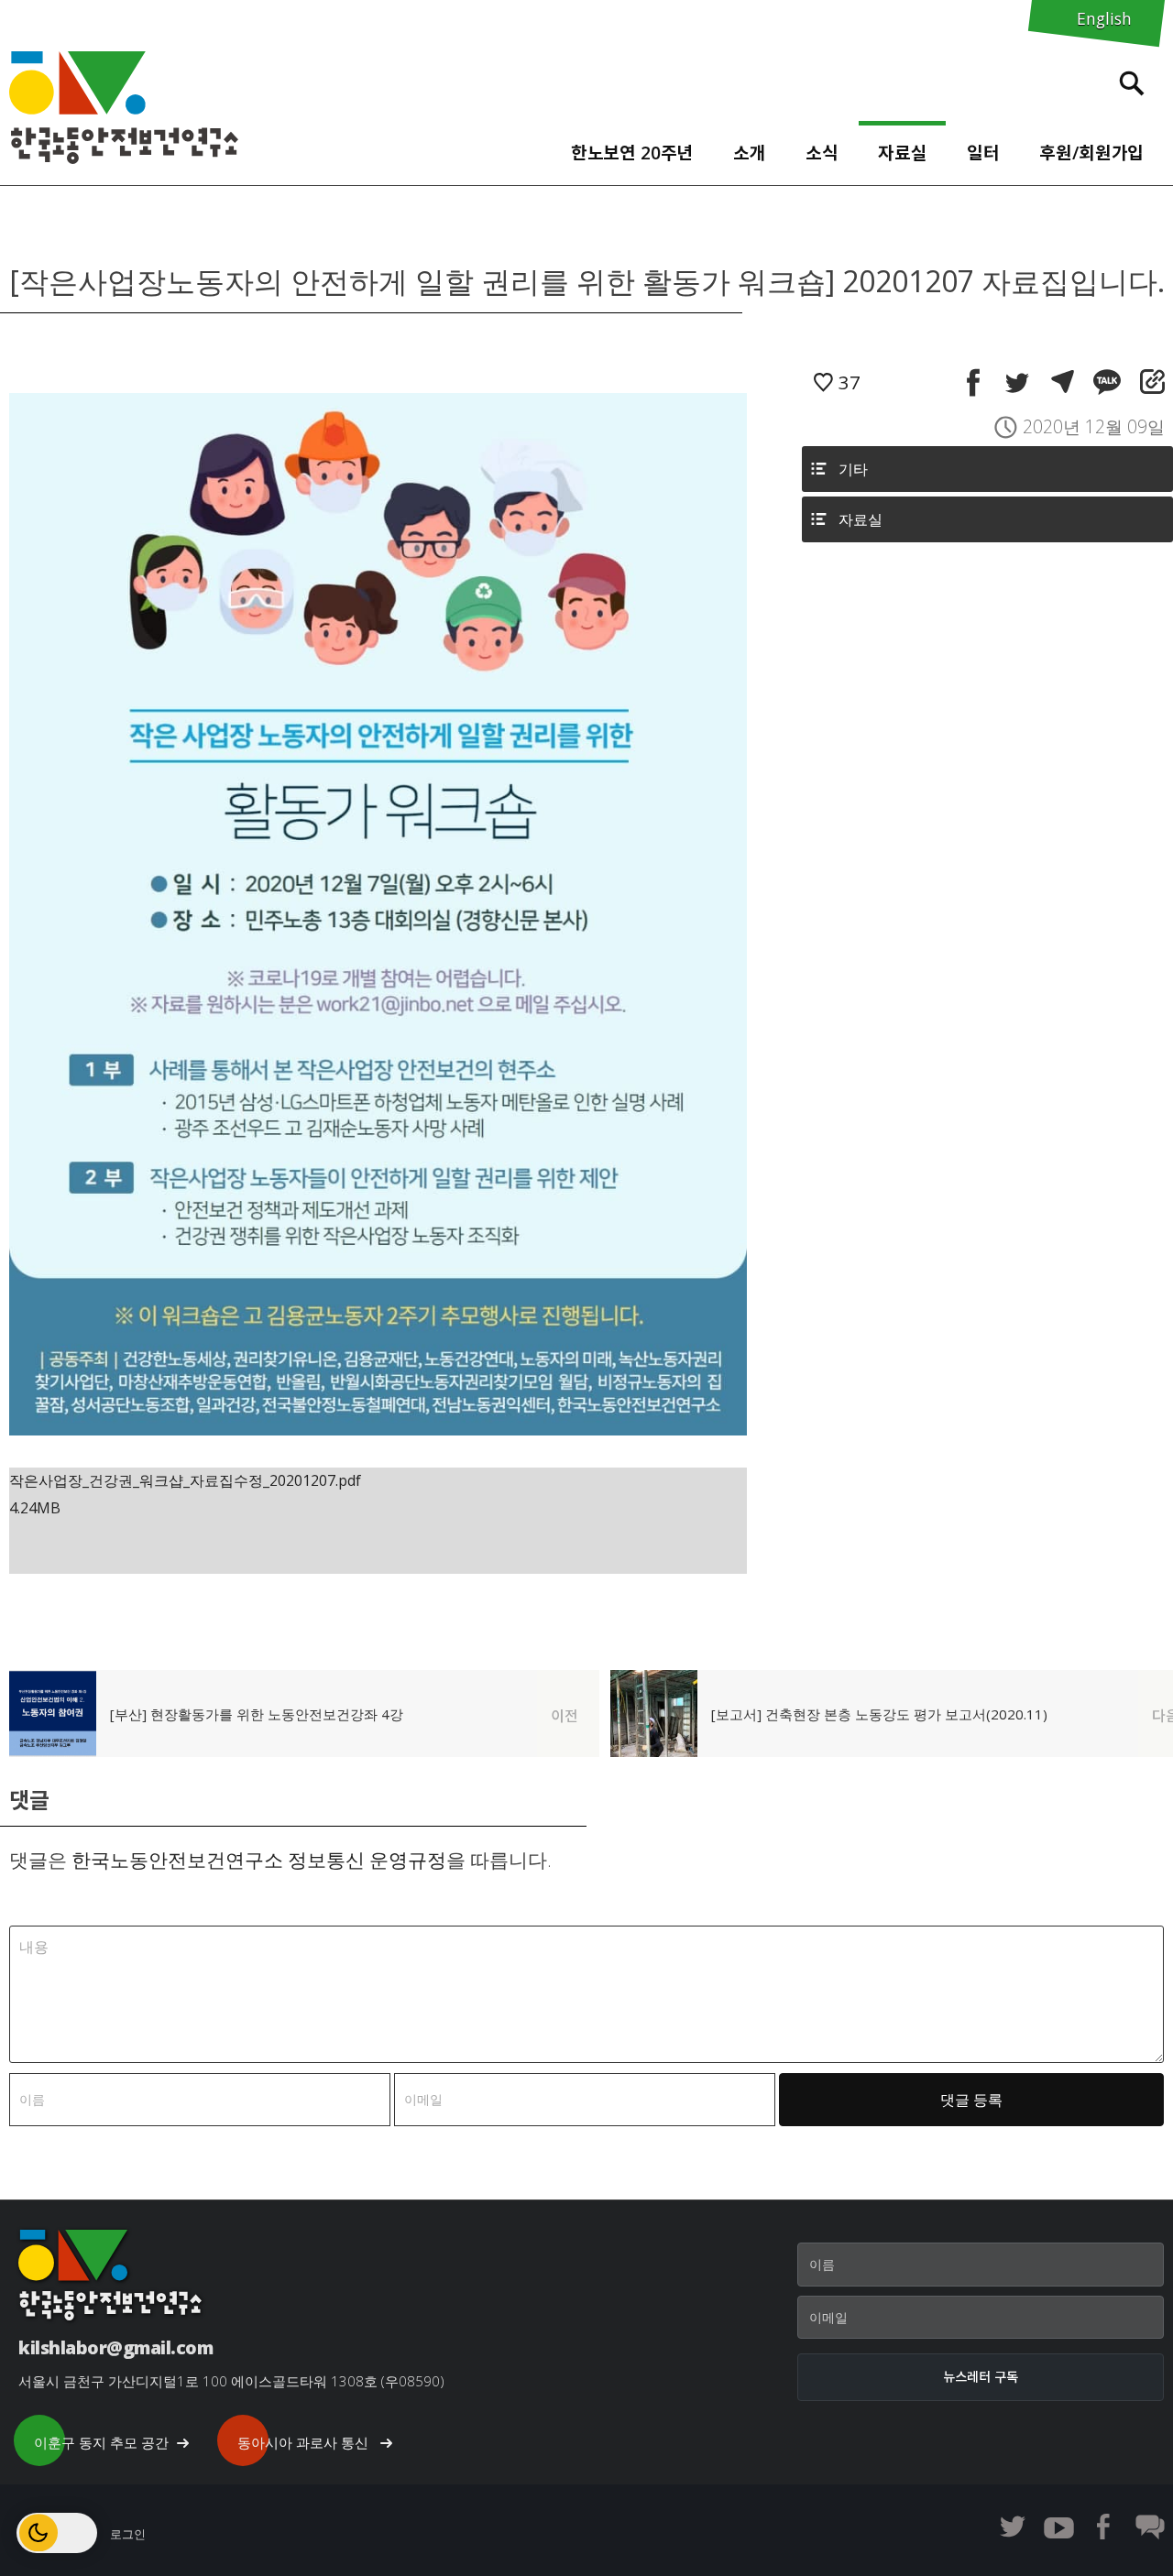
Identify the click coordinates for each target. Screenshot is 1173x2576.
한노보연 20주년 (632, 153)
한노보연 (124, 108)
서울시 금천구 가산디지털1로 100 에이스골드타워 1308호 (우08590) (231, 2381)
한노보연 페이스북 (1104, 2527)
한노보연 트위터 (1013, 2527)
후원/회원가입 (1091, 153)
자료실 (903, 153)
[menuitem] (632, 148)
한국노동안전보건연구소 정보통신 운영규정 (259, 1860)
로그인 (128, 2534)
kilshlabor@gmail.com (115, 2347)
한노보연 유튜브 (1058, 2527)
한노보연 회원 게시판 (1150, 2527)
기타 (853, 469)
